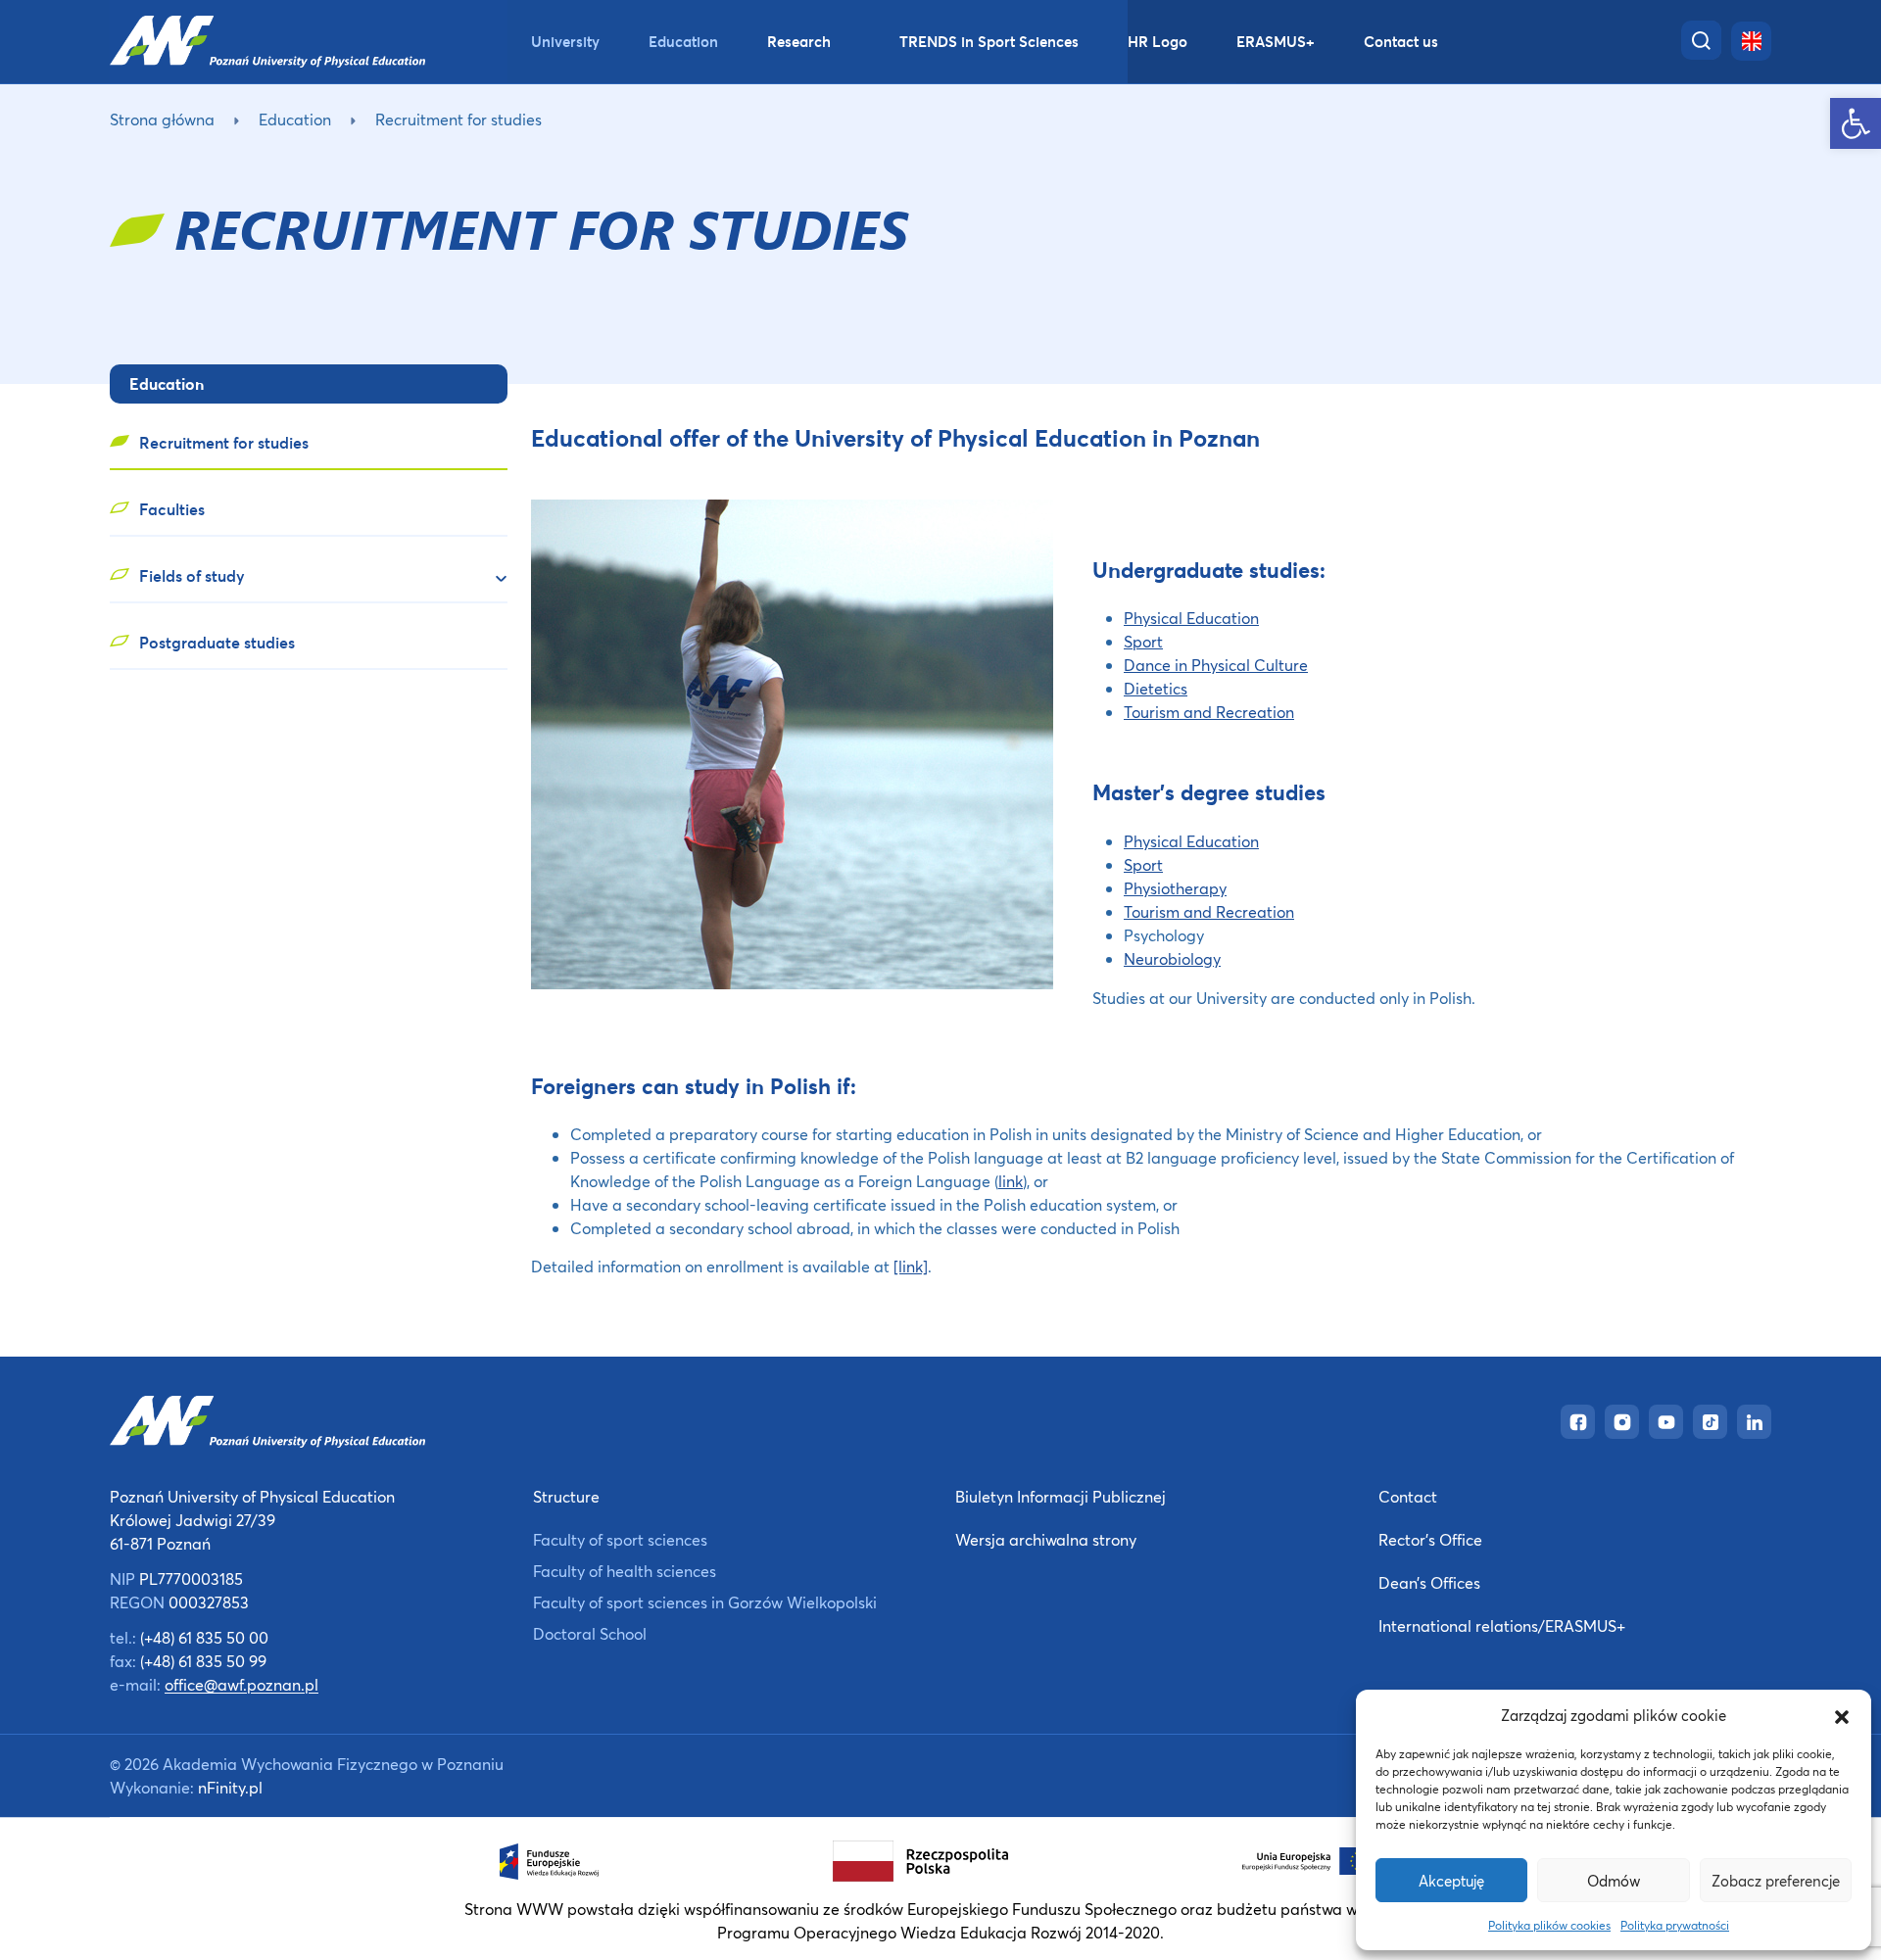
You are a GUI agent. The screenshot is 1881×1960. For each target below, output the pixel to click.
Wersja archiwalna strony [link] (1046, 1539)
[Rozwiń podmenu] (493, 579)
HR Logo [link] (1158, 41)
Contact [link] (1408, 1496)
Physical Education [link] (1191, 618)
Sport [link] (1143, 641)
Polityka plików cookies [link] (1549, 1925)
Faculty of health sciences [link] (625, 1571)
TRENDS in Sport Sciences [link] (989, 41)
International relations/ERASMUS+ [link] (1502, 1625)
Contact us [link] (1401, 41)
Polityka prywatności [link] (1675, 1925)
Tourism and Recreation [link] (1209, 712)
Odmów (1614, 1881)
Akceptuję (1451, 1881)
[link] (1856, 123)
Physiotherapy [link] (1175, 888)
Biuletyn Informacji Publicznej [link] (1061, 1496)
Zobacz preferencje (1776, 1881)
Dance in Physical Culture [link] (1216, 665)
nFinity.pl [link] (230, 1787)
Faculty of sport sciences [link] (620, 1539)
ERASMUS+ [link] (1276, 41)
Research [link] (799, 41)
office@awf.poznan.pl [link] (241, 1684)
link (1011, 1181)
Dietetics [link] (1156, 688)
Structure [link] (566, 1496)
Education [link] (683, 41)
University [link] (565, 41)
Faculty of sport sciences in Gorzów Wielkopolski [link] (705, 1602)
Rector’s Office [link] (1430, 1539)
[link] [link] (911, 1266)
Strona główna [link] (162, 119)
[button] (1842, 1715)
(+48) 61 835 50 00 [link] (204, 1637)
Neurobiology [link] (1172, 958)
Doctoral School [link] (590, 1633)
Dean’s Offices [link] (1429, 1582)
